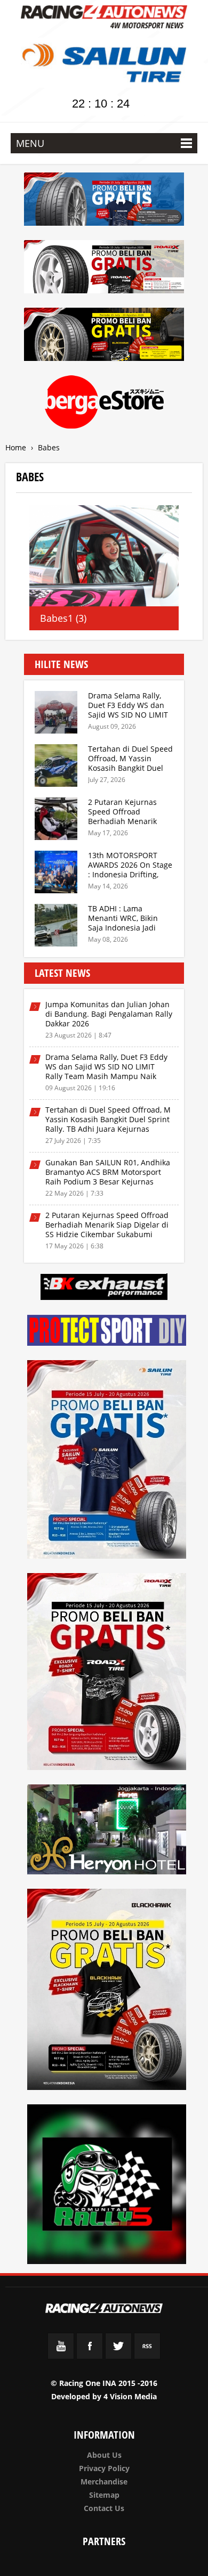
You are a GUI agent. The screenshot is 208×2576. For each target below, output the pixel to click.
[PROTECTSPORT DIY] (107, 1332)
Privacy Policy (104, 2468)
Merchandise (104, 2482)
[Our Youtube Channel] (61, 2356)
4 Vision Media (130, 2396)
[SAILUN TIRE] (107, 1461)
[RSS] (147, 2356)
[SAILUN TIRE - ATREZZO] (104, 201)
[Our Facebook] (90, 2356)
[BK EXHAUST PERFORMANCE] (104, 1289)
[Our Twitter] (118, 2356)
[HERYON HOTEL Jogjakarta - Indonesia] (107, 1831)
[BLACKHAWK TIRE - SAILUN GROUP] (104, 336)
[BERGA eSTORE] (104, 404)
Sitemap (104, 2495)
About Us (104, 2455)
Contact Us (104, 2508)
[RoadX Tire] (107, 1673)
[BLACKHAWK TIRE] (107, 1991)
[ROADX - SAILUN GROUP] (104, 269)
